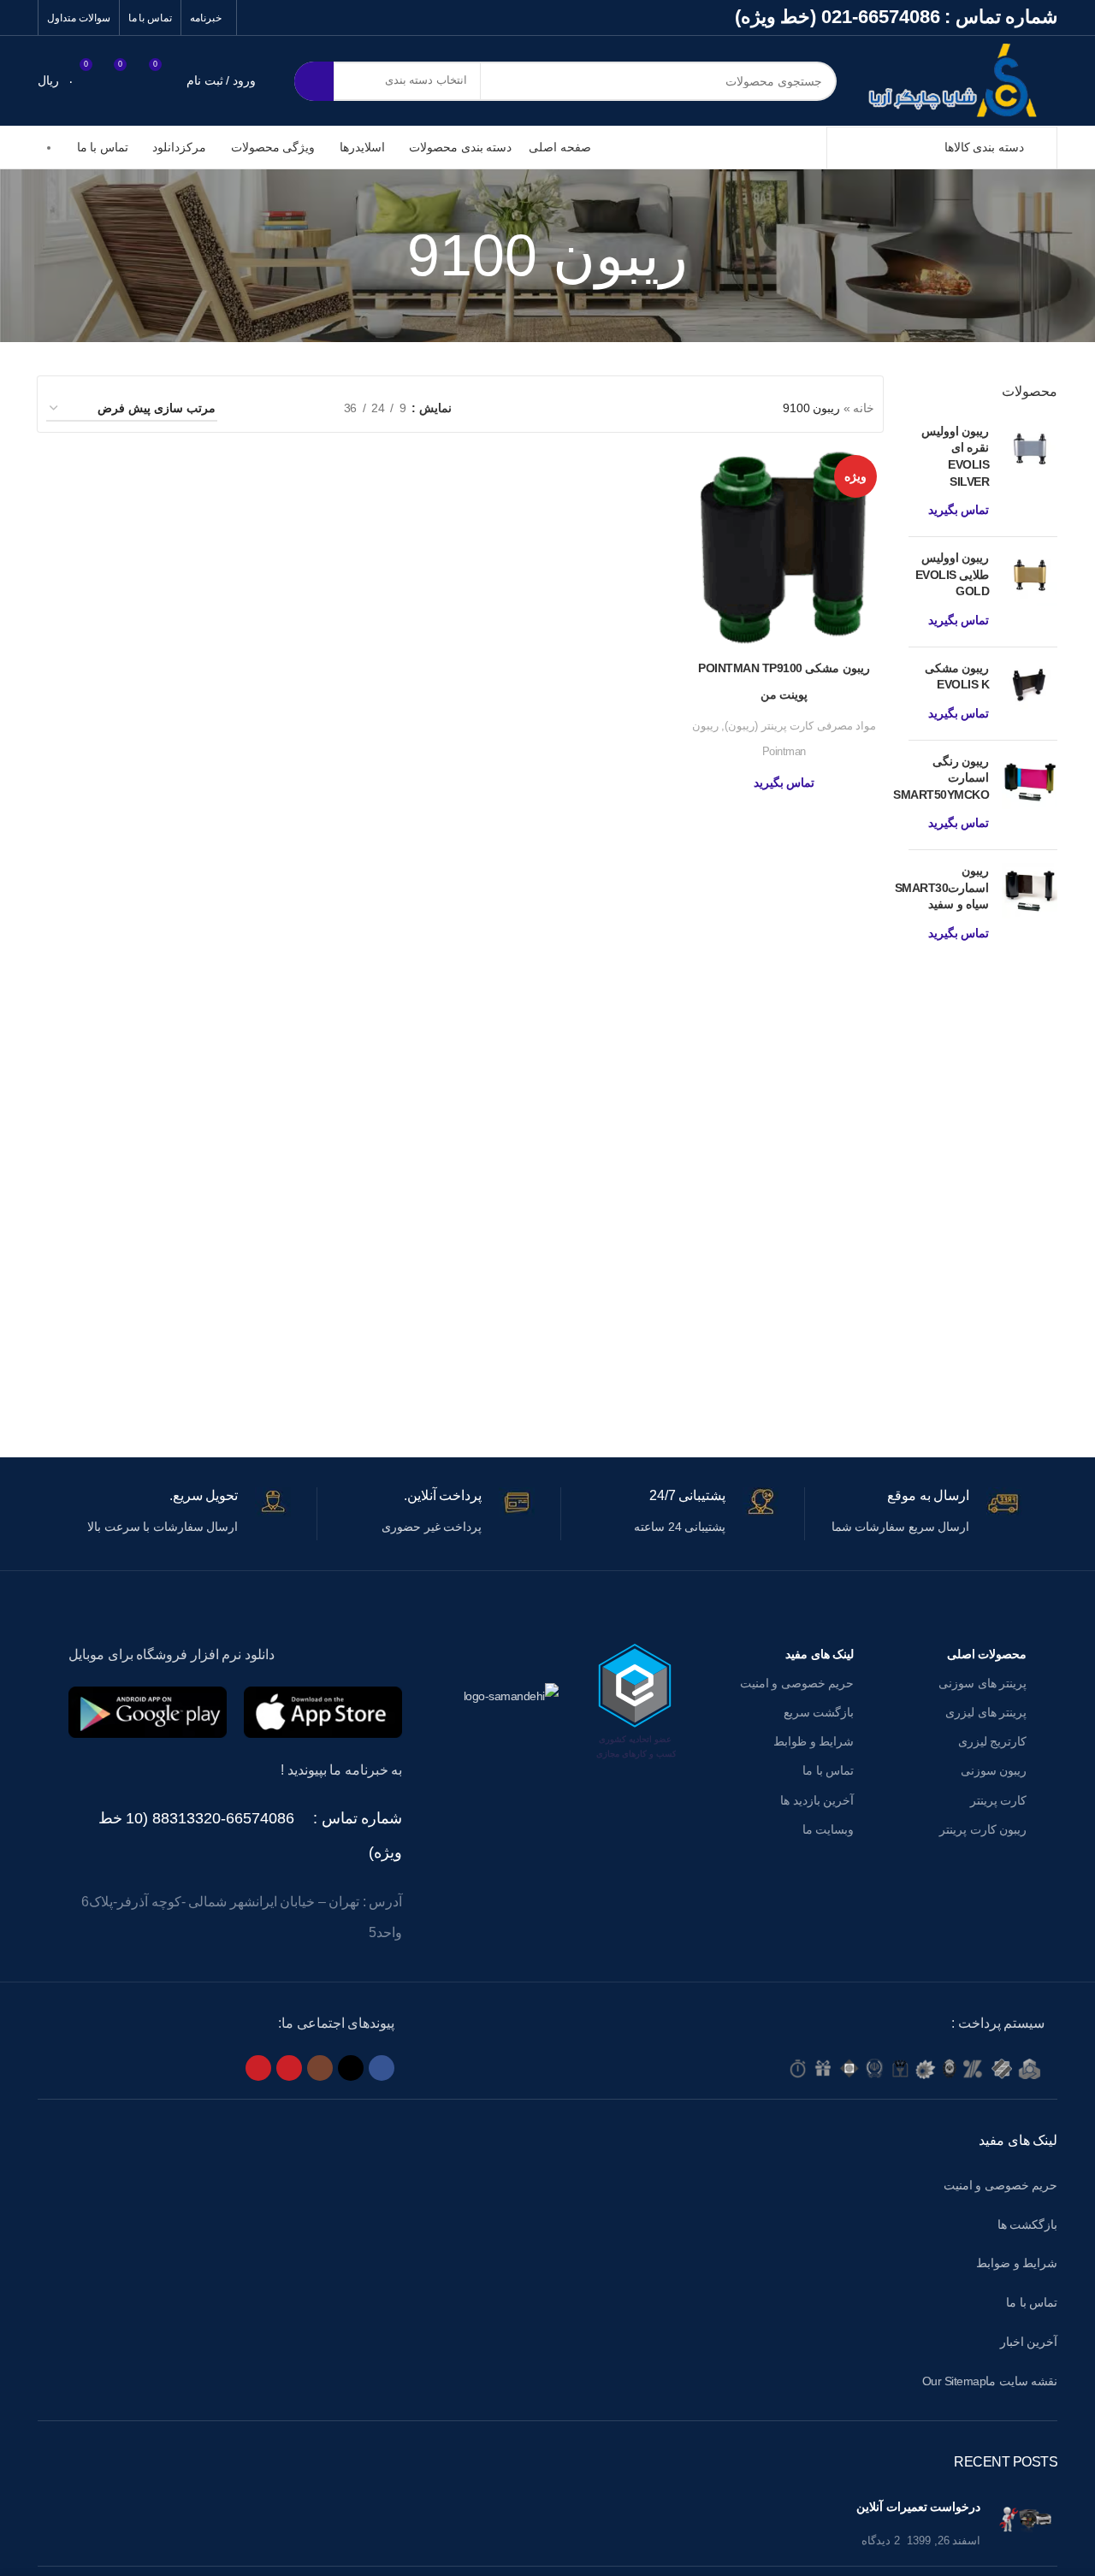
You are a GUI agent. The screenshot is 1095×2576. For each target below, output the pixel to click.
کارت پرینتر (998, 1800)
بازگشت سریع (819, 1712)
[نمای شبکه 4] (251, 408)
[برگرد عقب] (709, 256)
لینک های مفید (820, 1654)
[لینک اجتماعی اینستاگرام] (320, 2068)
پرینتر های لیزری (986, 1712)
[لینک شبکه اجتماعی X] (351, 2068)
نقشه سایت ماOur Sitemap (990, 2381)
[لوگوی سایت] (960, 80)
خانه (864, 408)
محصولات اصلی (987, 1654)
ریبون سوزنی (994, 1770)
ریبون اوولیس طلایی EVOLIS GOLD (952, 574)
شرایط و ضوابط (1017, 2263)
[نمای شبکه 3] (278, 408)
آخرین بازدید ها (817, 1800)
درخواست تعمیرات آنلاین (918, 2507)
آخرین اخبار (1029, 2342)
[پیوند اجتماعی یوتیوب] (289, 2068)
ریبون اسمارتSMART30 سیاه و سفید (942, 887)
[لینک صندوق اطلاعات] (914, 1514)
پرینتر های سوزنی (983, 1683)
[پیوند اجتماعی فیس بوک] (382, 2068)
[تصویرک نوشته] (1025, 2524)
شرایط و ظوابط (814, 1741)
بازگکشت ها (1028, 2224)
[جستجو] (314, 81)
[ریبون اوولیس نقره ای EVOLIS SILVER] (1030, 473)
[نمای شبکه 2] (304, 408)
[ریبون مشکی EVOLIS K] (1030, 694)
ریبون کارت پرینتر (983, 1829)
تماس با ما (828, 1770)
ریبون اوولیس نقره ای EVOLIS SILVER (955, 456)
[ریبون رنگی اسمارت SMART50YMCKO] (1030, 795)
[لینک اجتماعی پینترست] (258, 2068)
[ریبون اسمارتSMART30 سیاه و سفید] (1030, 905)
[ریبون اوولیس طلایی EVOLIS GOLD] (1030, 592)
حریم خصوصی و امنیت (797, 1683)
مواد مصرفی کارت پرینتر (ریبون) (800, 726)
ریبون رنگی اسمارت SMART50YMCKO (941, 778)
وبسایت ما (828, 1829)
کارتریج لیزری (992, 1741)
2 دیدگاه (881, 2541)
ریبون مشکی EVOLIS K (957, 676)
